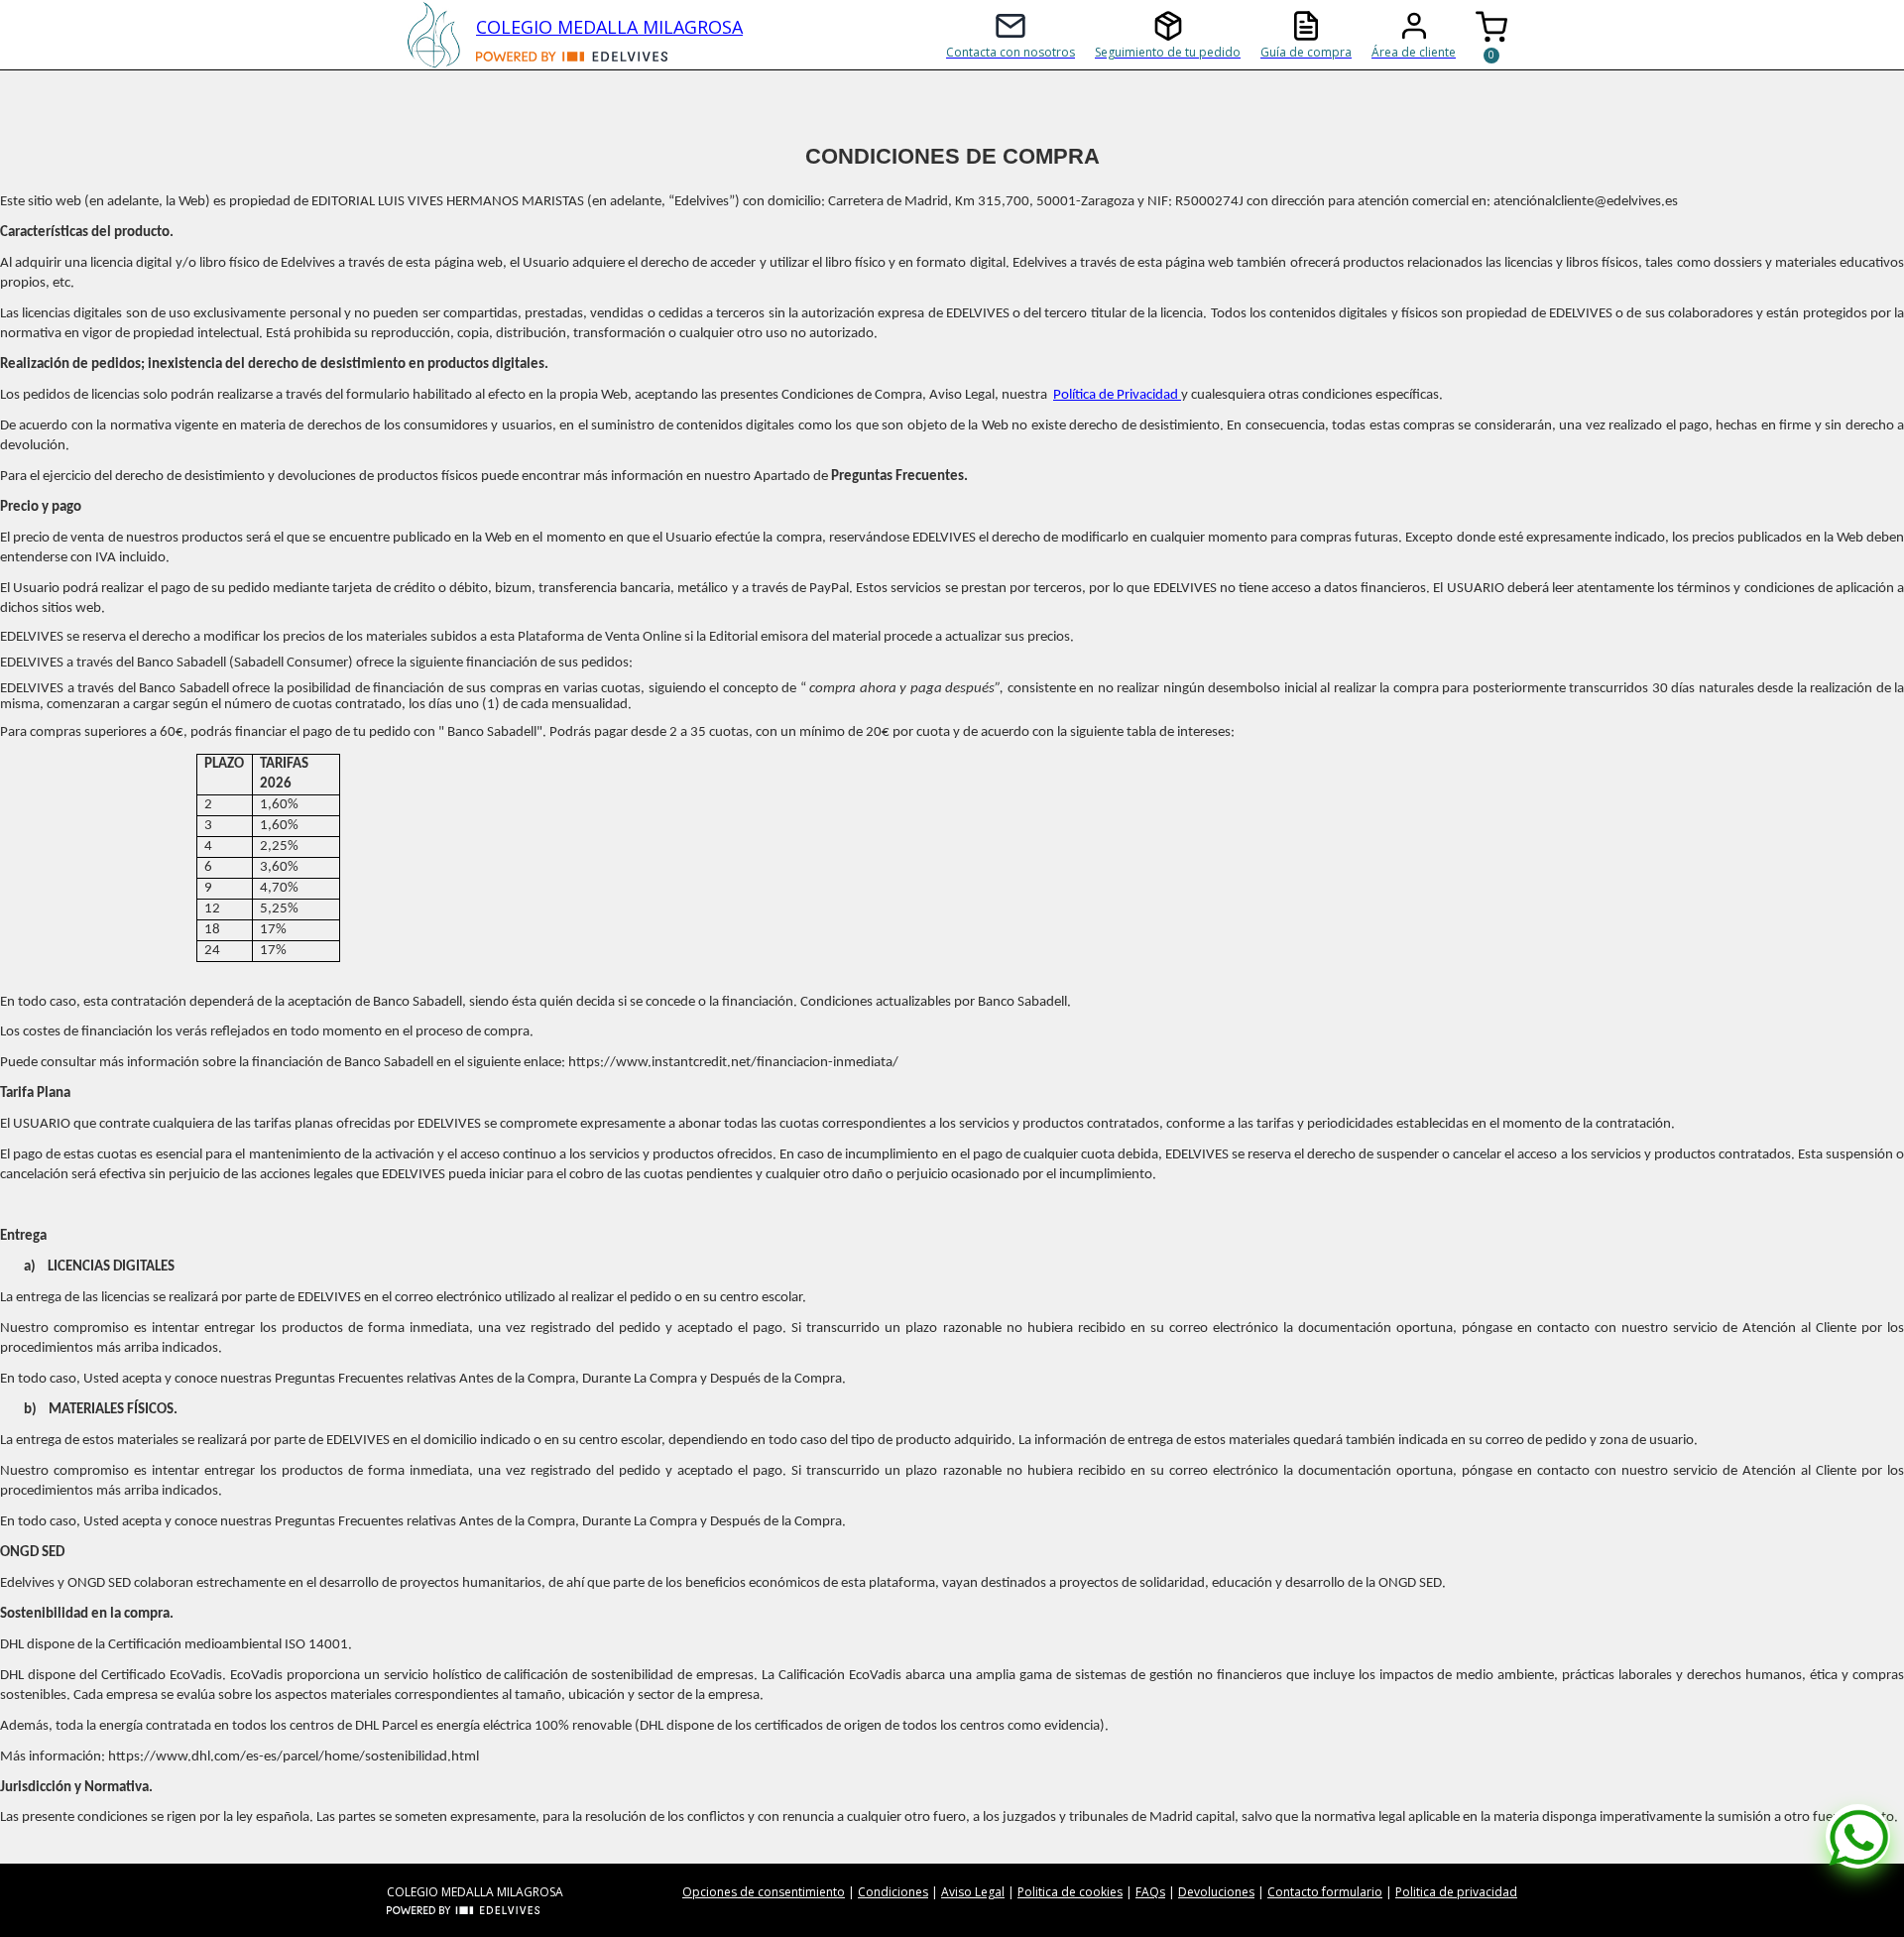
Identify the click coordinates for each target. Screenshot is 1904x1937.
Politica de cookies (1070, 1892)
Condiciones (893, 1892)
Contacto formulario (1325, 1892)
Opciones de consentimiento (764, 1892)
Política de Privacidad (1117, 395)
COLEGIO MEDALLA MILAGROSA (609, 27)
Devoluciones (1216, 1892)
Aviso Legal (973, 1892)
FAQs (1150, 1892)
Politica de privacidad (1456, 1892)
